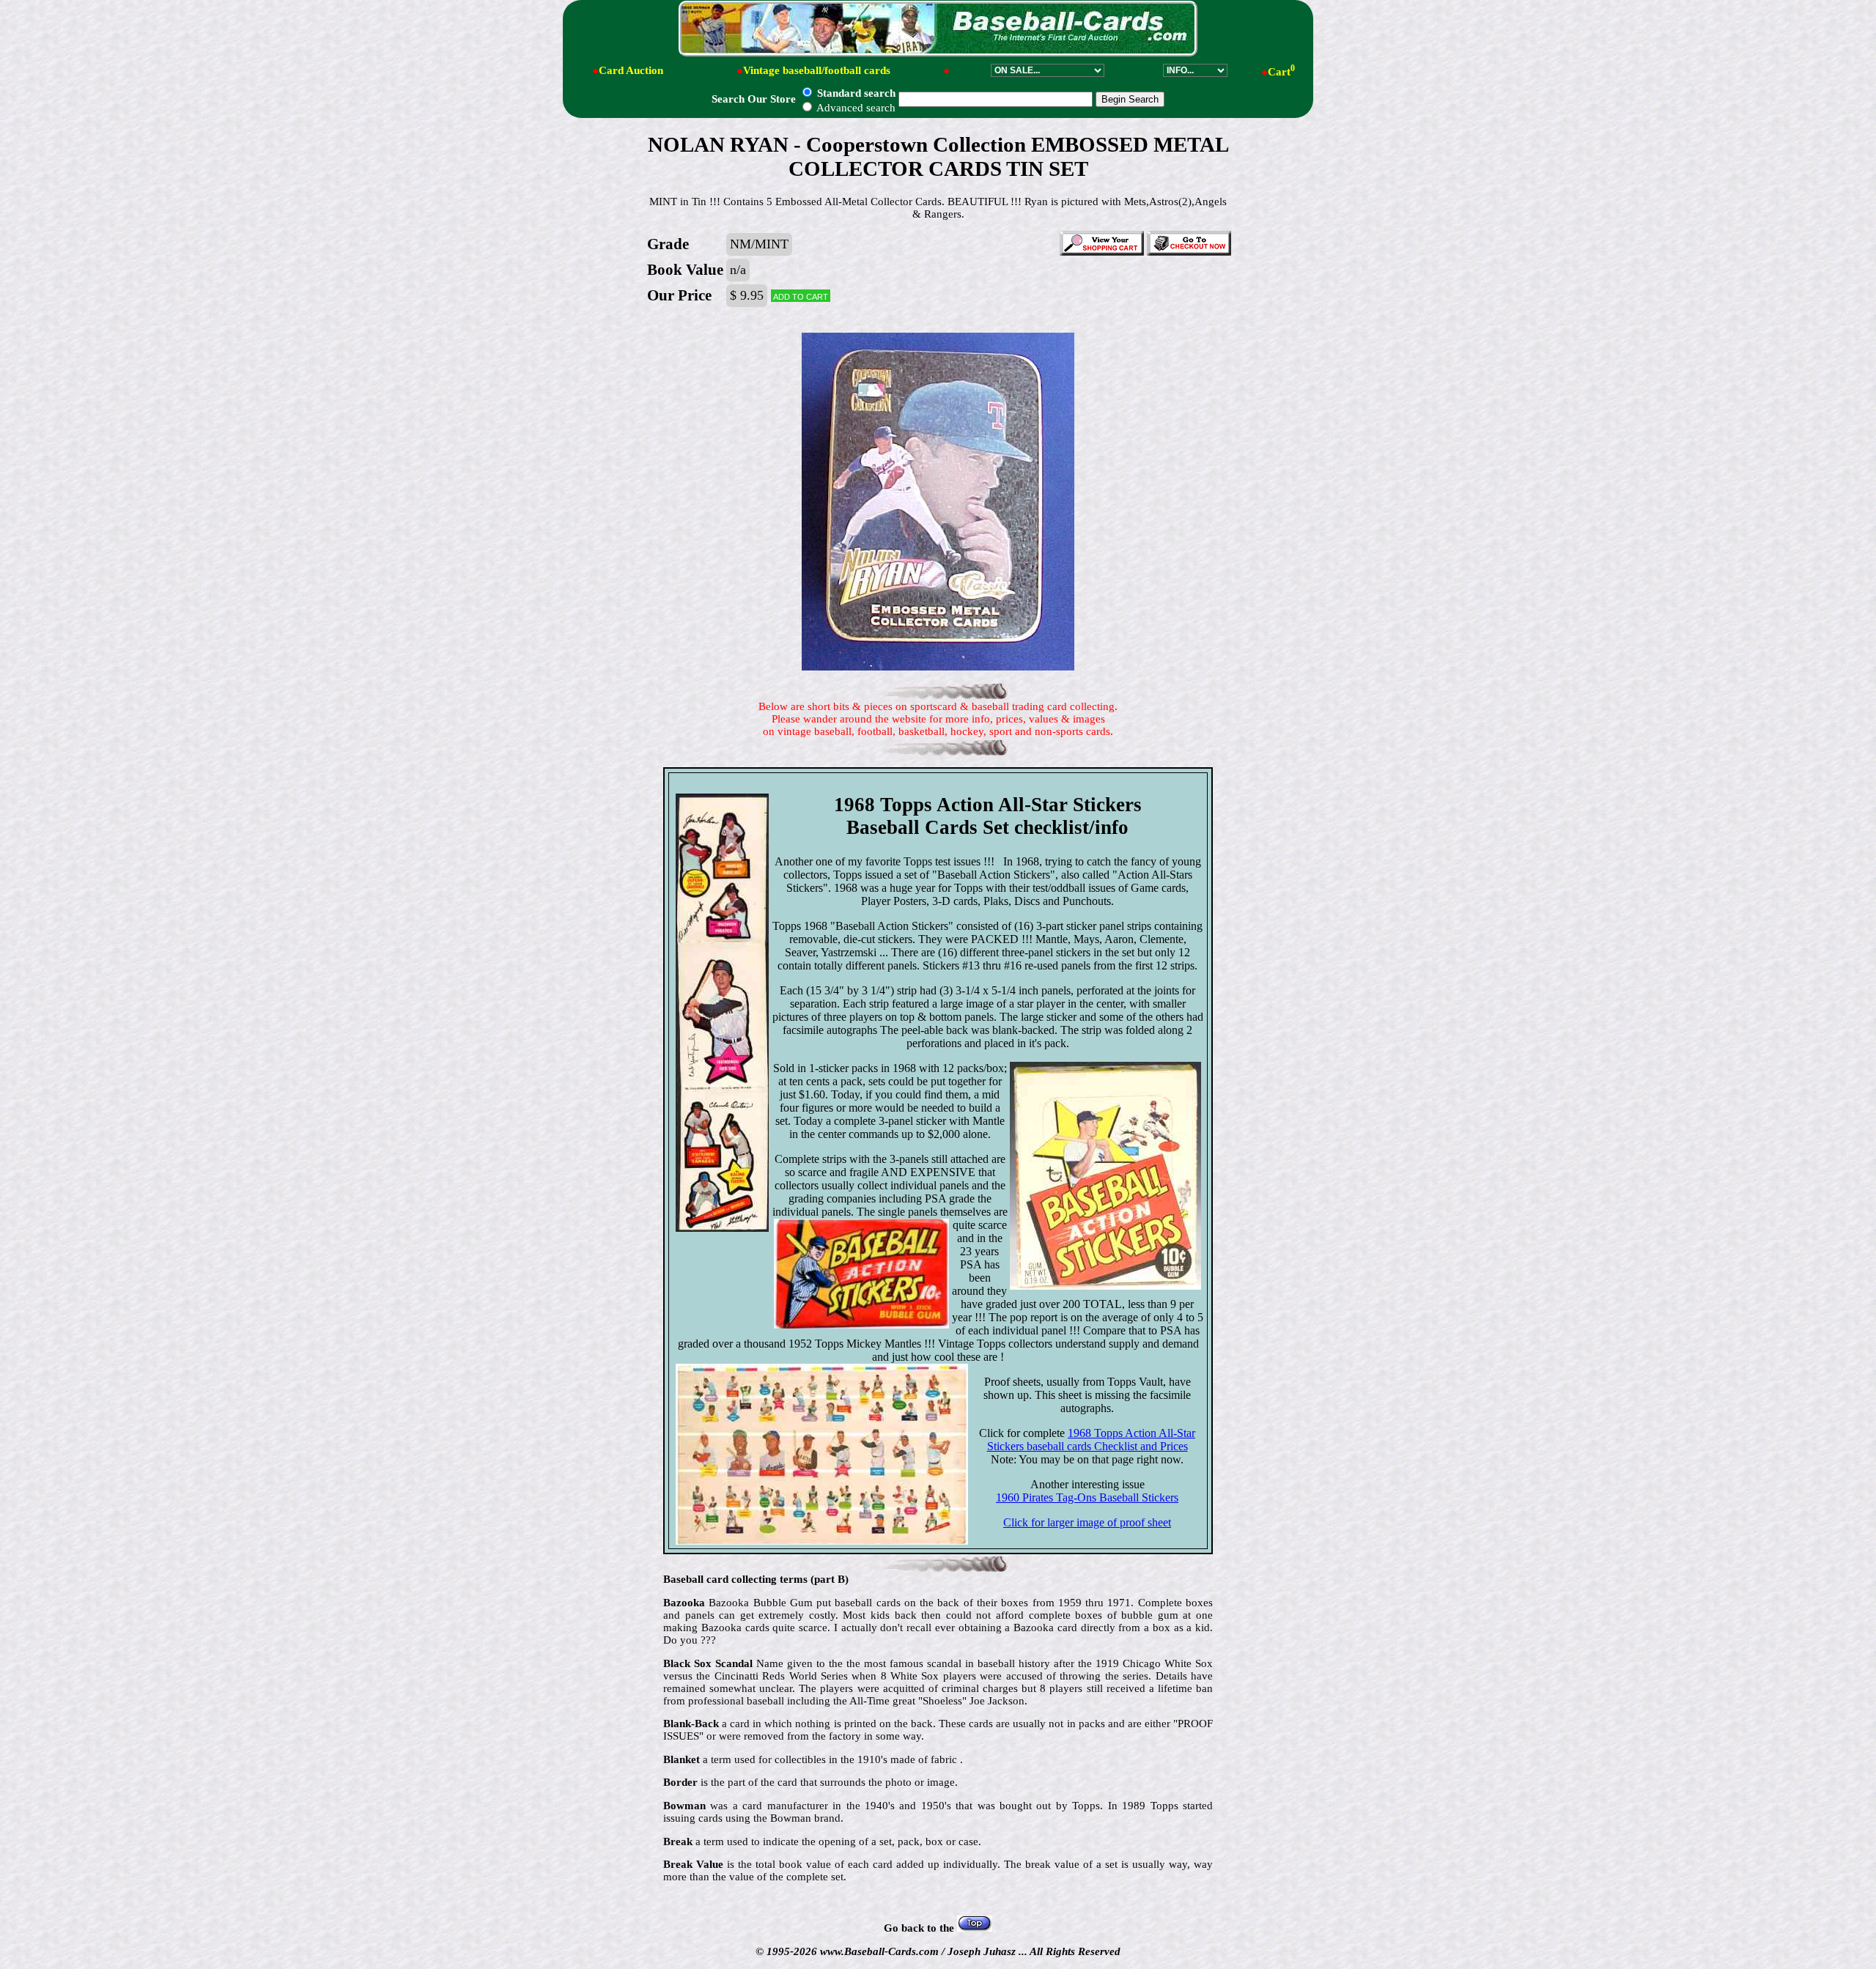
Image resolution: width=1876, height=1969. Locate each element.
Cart (1281, 72)
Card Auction (631, 70)
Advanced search (855, 108)
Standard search (855, 93)
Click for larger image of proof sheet (1087, 1522)
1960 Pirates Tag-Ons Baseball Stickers (1087, 1497)
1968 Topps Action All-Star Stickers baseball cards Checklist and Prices (1092, 1440)
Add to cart (801, 296)
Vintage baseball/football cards (817, 70)
